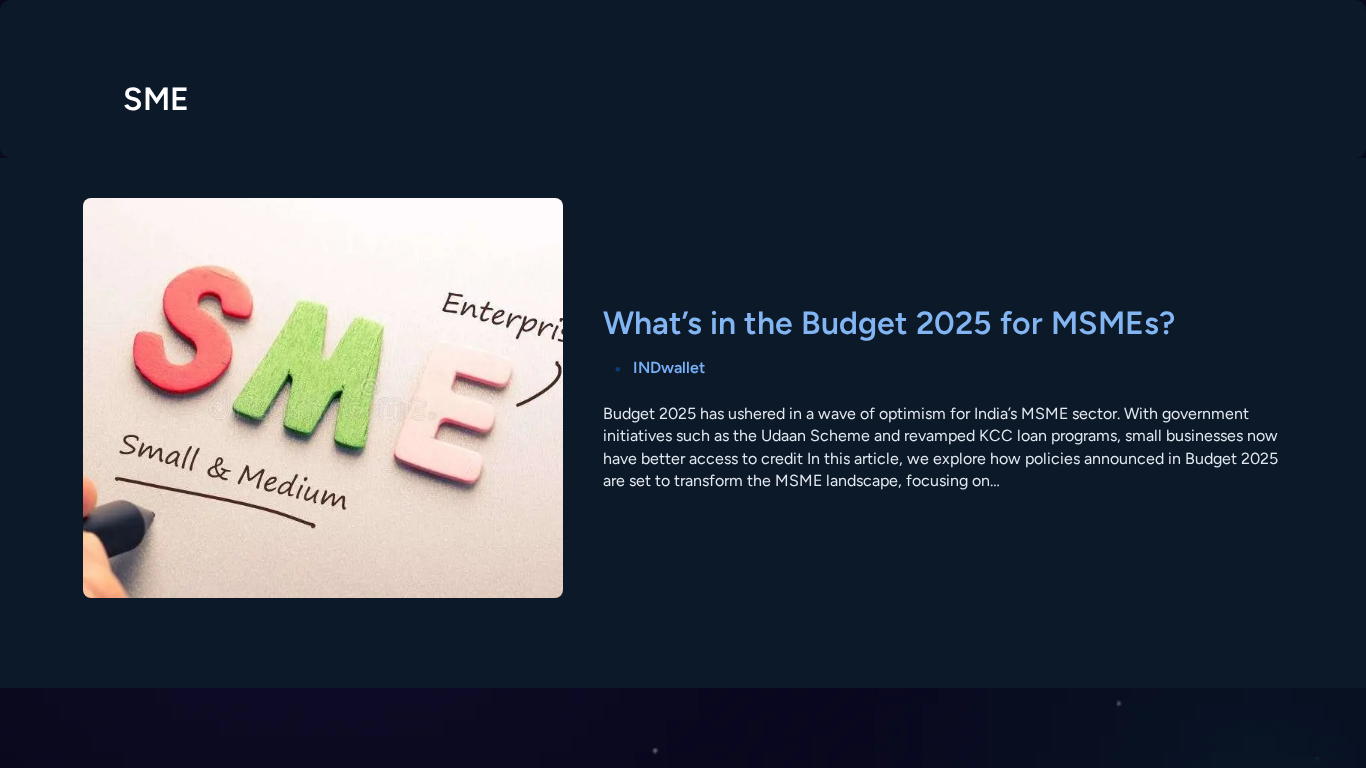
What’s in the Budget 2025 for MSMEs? (889, 323)
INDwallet (669, 367)
